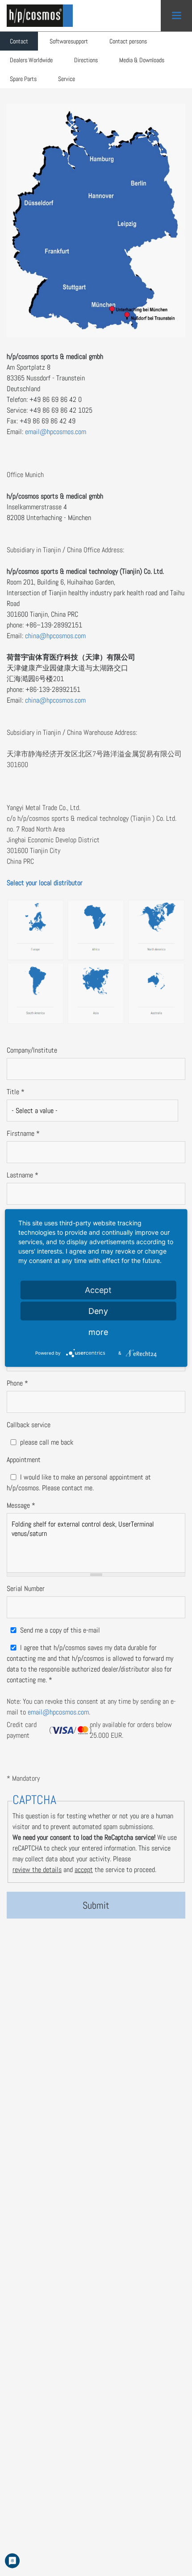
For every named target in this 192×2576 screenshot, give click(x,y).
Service (67, 79)
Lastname (23, 1175)
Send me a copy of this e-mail (60, 1630)
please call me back (47, 1442)
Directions (86, 60)
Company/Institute (32, 1050)
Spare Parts (23, 79)
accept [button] (84, 1870)
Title (16, 1092)
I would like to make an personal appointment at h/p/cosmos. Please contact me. (79, 1482)
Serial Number (26, 1589)
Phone (17, 1383)
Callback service (29, 1425)
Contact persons (128, 41)
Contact (19, 41)
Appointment (24, 1460)
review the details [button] (37, 1870)
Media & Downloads (142, 60)
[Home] (42, 16)
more (98, 1332)
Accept (98, 1290)
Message (21, 1505)
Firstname (23, 1133)
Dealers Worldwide (31, 60)
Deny (98, 1311)
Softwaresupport (69, 41)
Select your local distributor (45, 883)
